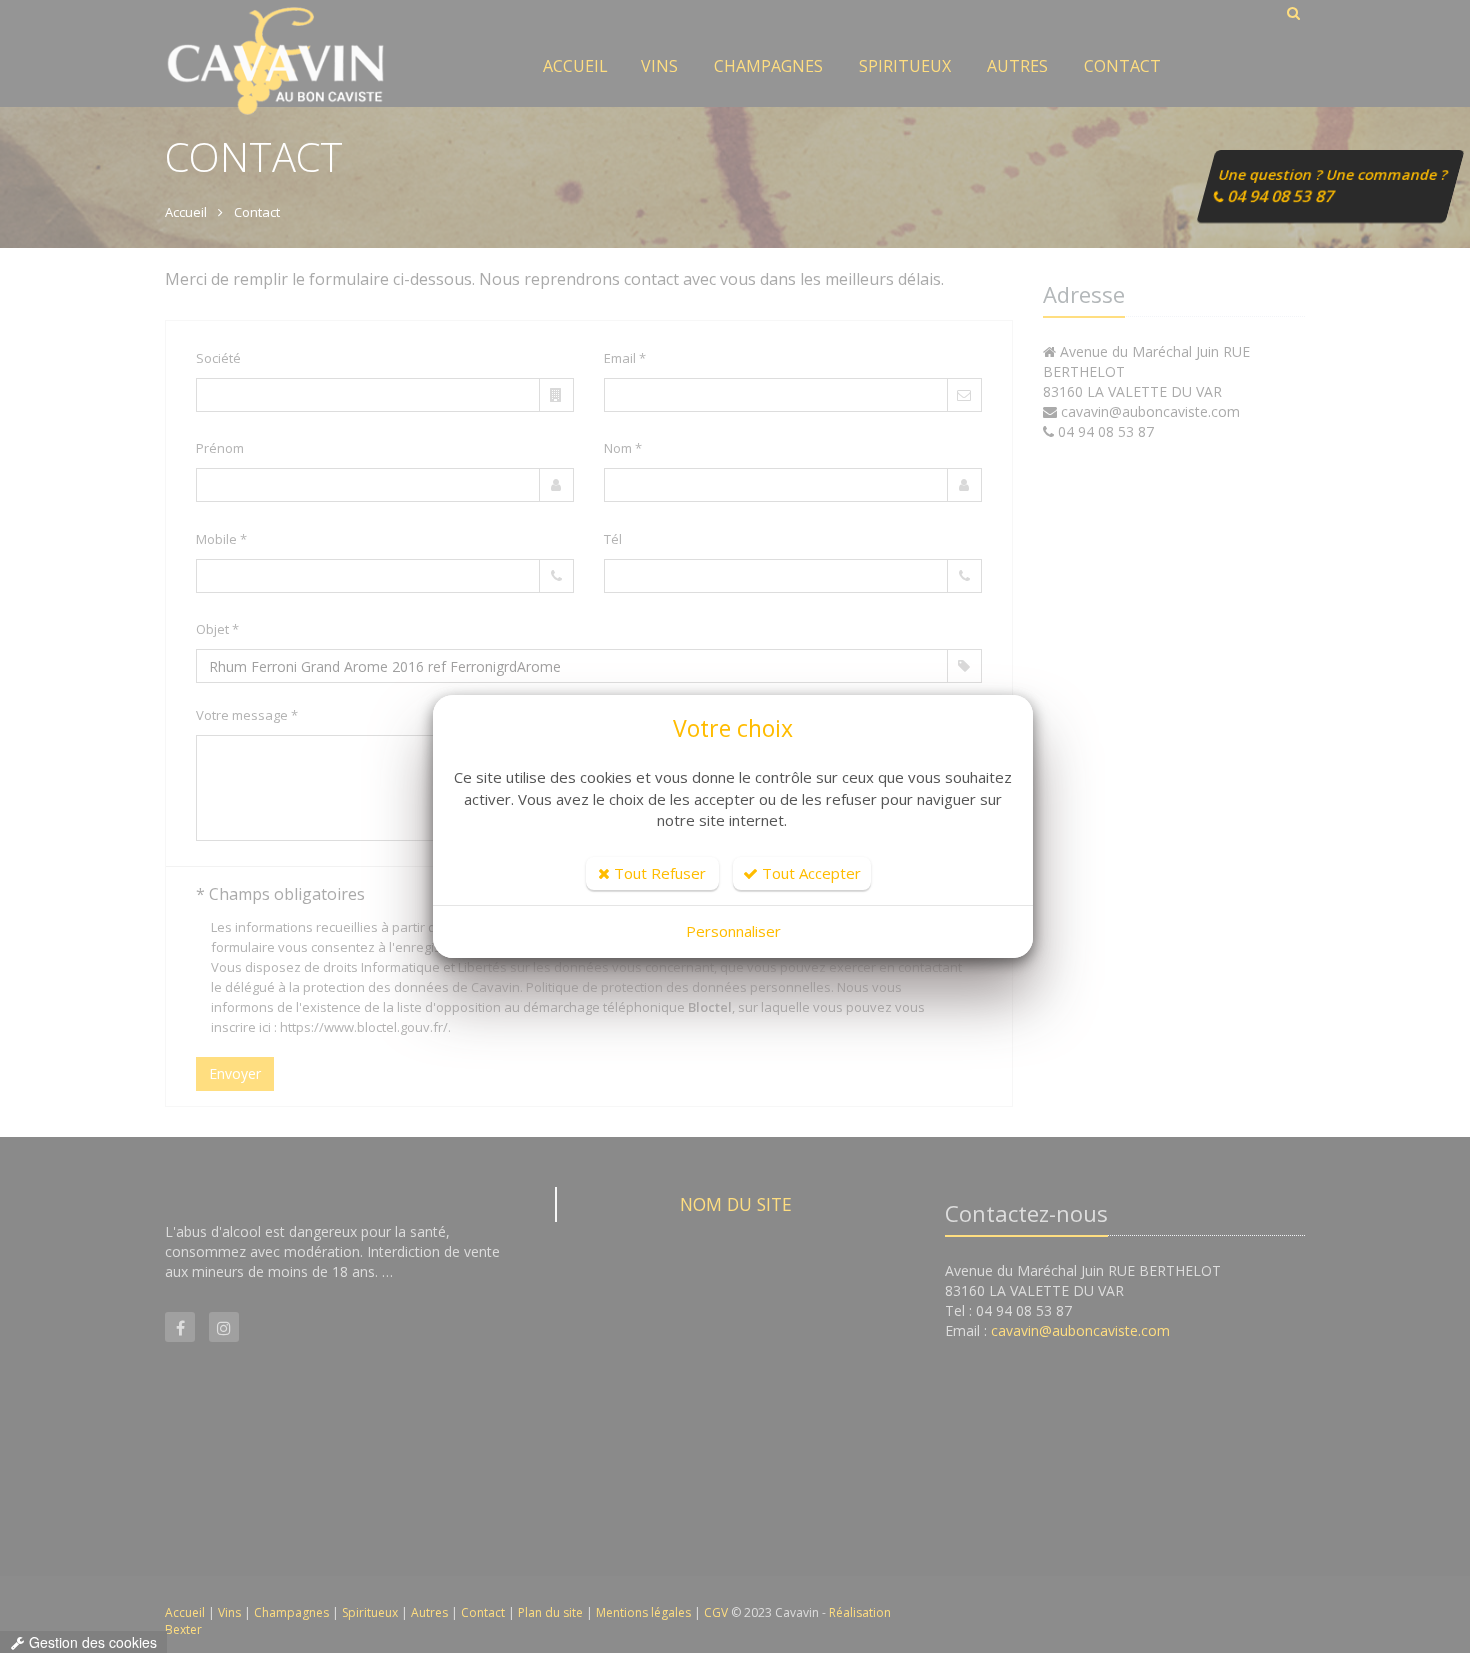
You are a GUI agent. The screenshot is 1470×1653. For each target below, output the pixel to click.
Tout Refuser (658, 873)
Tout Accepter (809, 873)
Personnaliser (733, 931)
